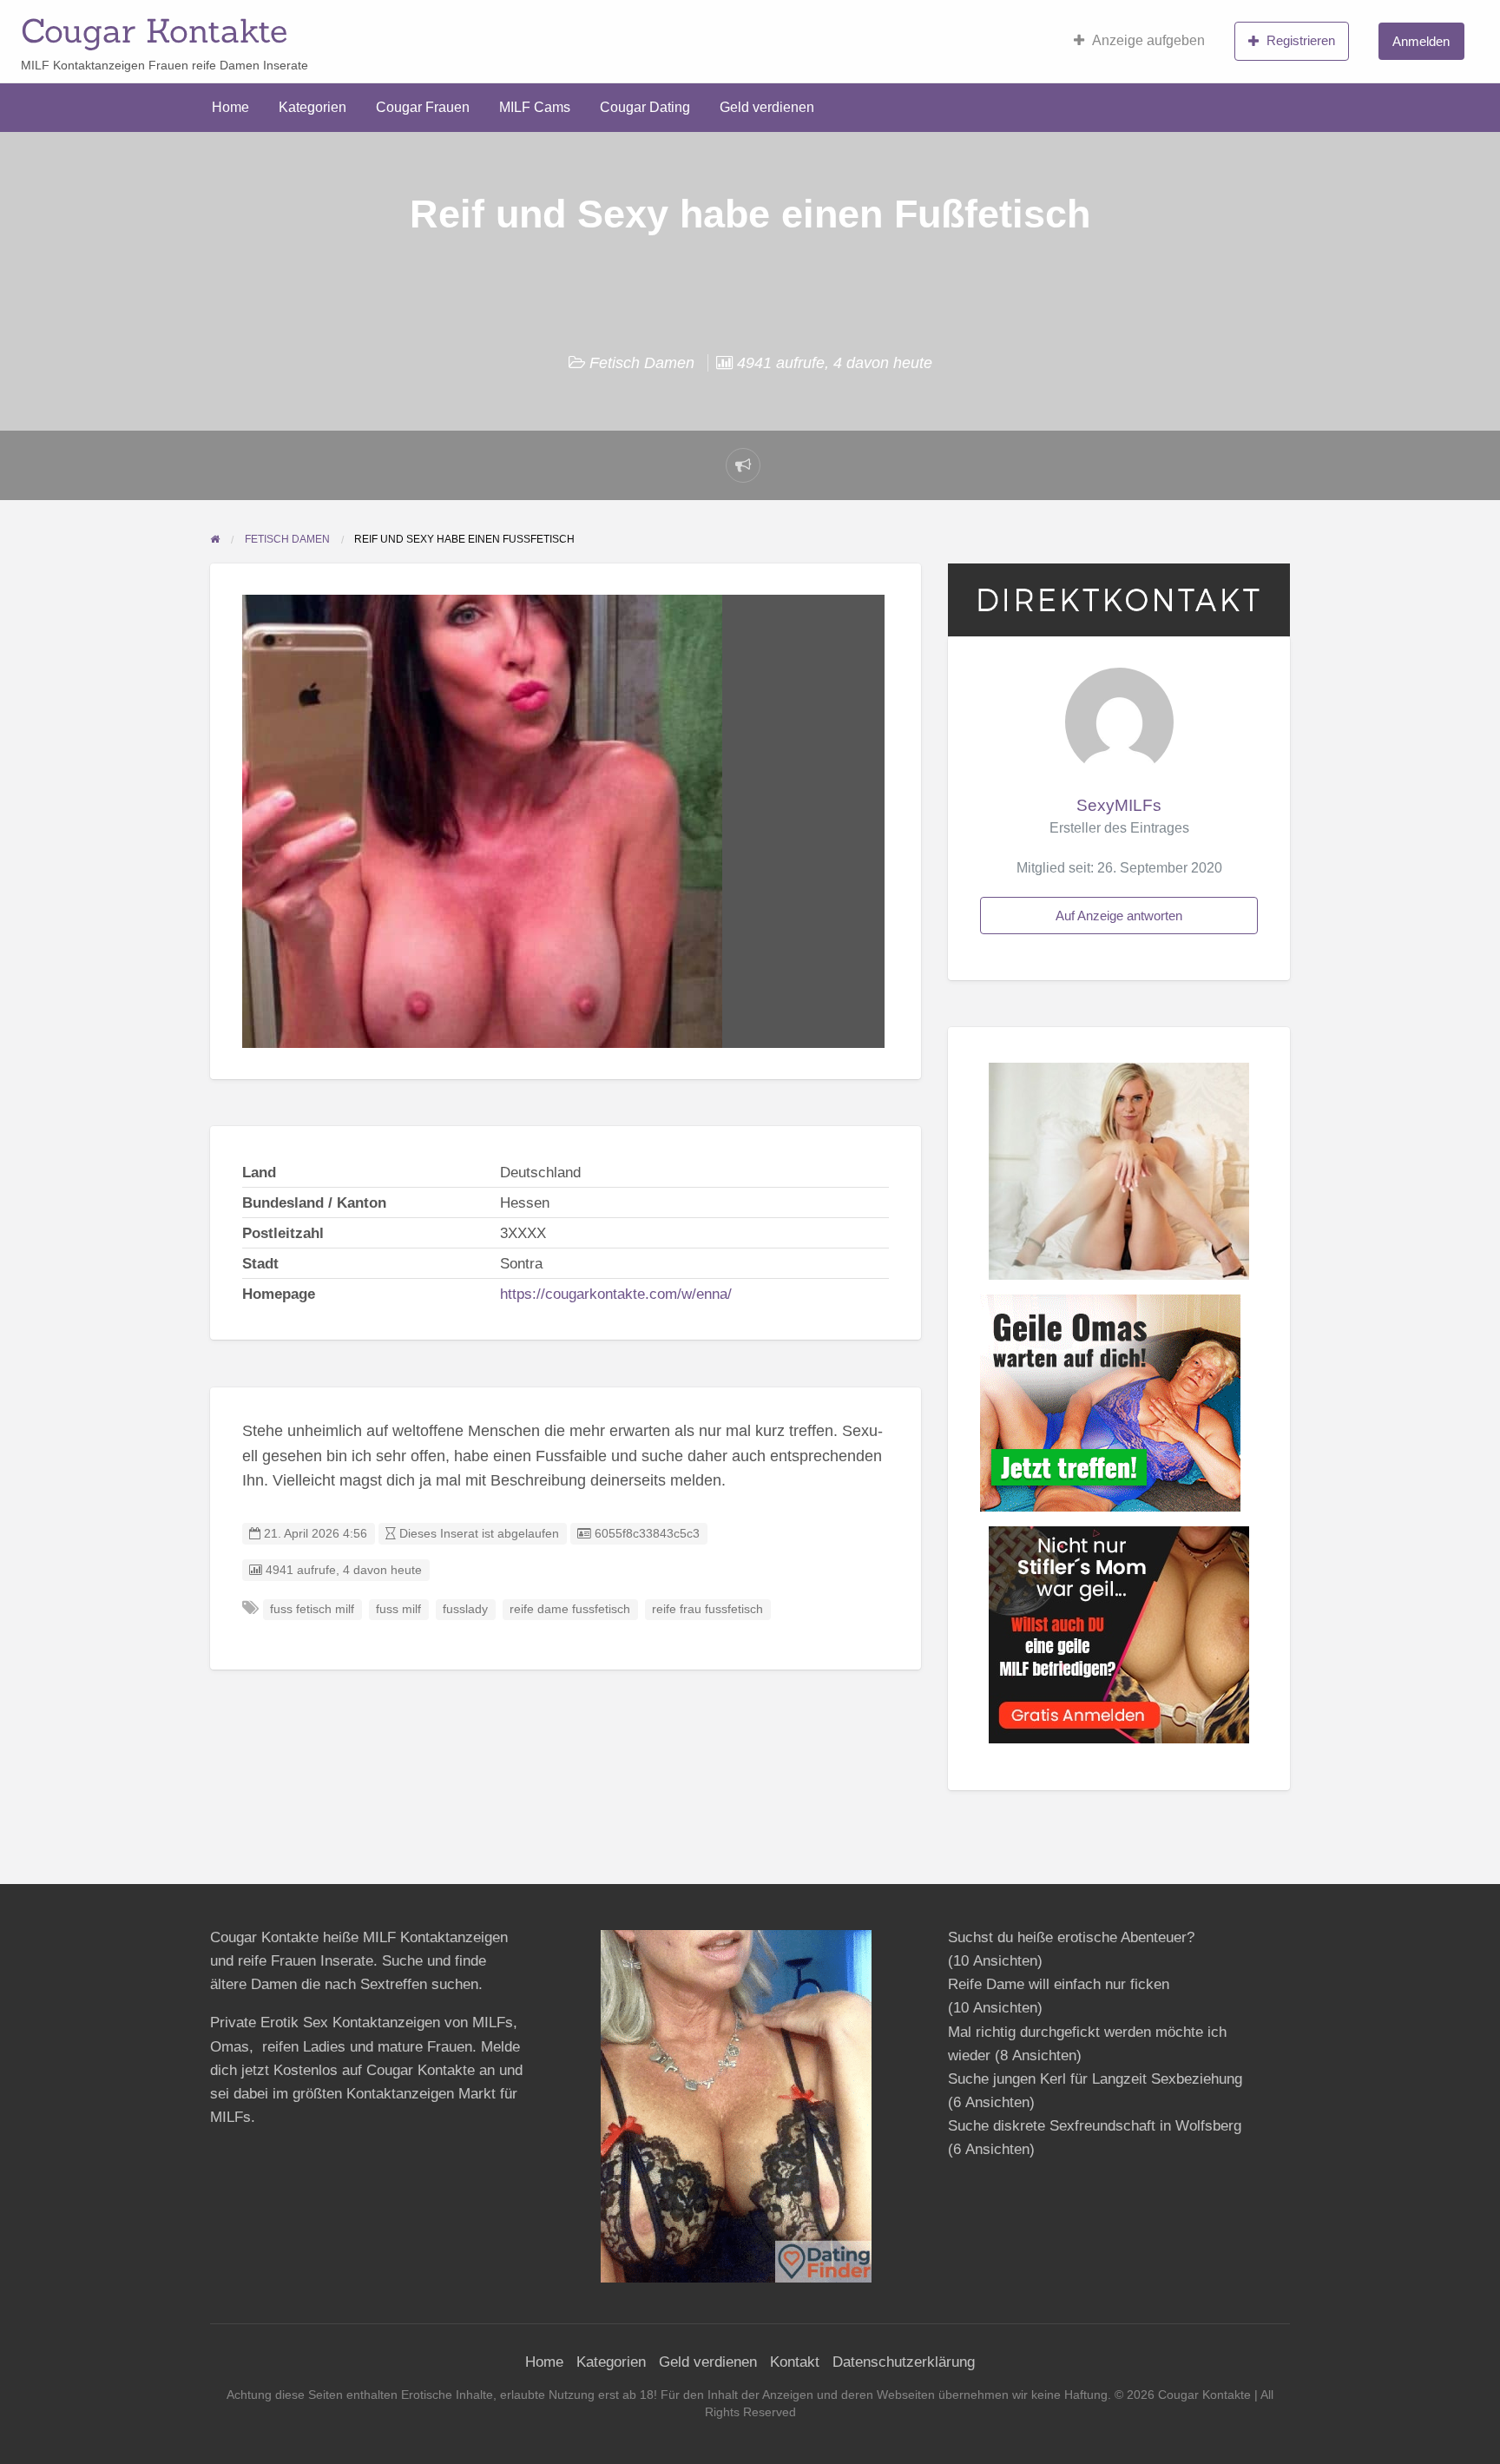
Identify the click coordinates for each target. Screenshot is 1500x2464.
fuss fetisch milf (312, 1609)
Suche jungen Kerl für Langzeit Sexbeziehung (1095, 2079)
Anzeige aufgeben (1148, 40)
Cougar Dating (645, 107)
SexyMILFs (1119, 805)
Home (230, 107)
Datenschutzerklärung (904, 2362)
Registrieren (1301, 40)
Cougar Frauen (423, 107)
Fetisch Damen (642, 363)
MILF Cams (535, 107)
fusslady (465, 1609)
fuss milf (398, 1609)
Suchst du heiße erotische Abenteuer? (1071, 1937)
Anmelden (1421, 41)
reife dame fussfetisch (570, 1609)
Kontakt (795, 2362)
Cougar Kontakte (154, 30)
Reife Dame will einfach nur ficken (1059, 1984)
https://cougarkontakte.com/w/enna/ (616, 1294)
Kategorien (312, 107)
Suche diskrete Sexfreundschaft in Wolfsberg (1095, 2126)
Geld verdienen (767, 107)
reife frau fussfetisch (707, 1609)
